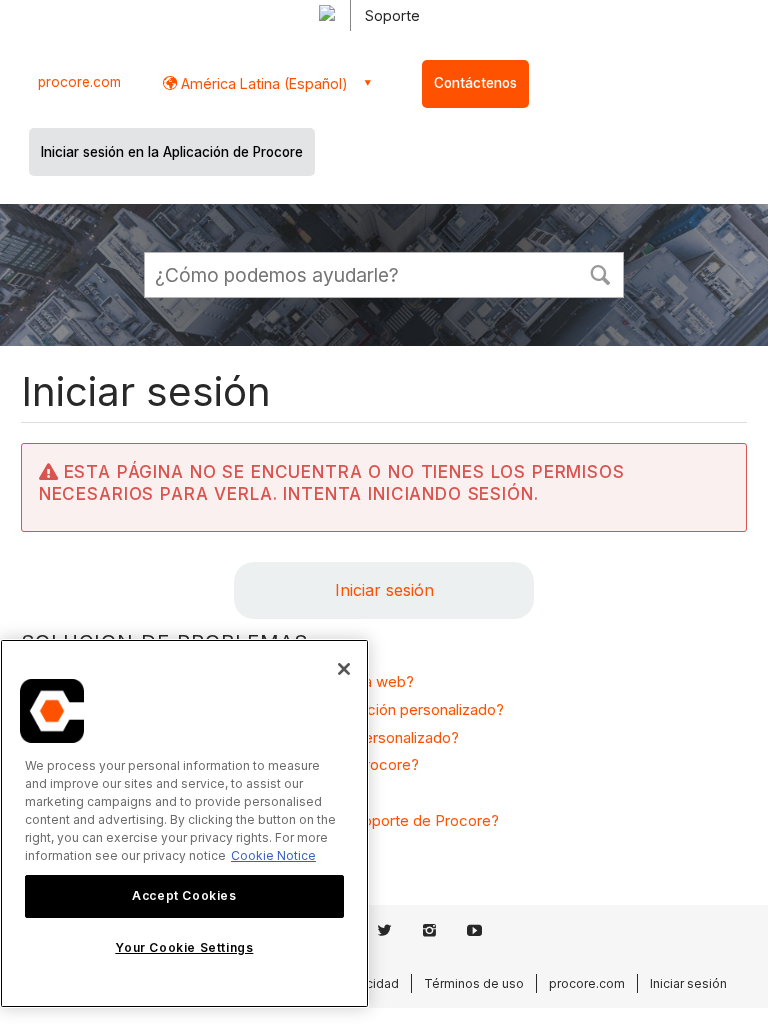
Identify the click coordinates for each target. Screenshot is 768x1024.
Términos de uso (474, 983)
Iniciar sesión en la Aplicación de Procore (172, 152)
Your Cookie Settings (184, 947)
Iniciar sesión (384, 590)
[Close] (344, 669)
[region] (184, 823)
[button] (600, 273)
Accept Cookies (184, 895)
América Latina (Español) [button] (262, 83)
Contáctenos (475, 83)
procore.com (79, 82)
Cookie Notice (273, 855)
